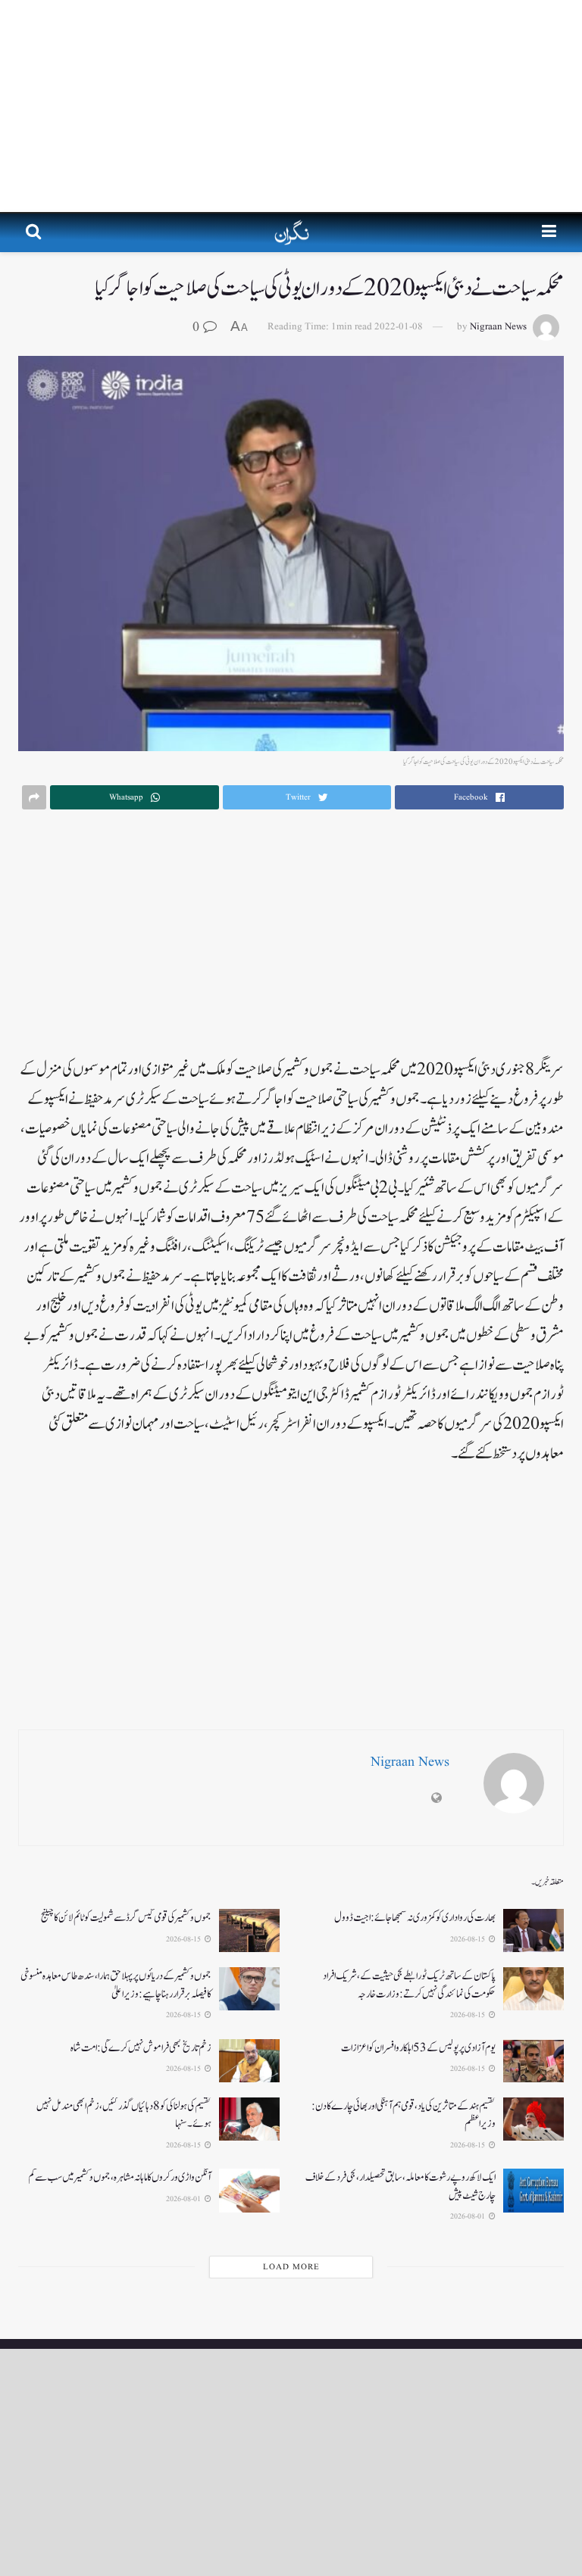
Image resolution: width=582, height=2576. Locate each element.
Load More (291, 2267)
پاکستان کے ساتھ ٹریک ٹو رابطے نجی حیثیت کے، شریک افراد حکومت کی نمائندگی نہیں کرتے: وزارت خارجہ (409, 1985)
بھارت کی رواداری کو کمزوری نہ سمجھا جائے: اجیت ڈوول (415, 1918)
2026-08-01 (469, 2216)
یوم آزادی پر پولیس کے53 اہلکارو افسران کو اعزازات (418, 2048)
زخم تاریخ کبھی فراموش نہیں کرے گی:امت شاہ (141, 2048)
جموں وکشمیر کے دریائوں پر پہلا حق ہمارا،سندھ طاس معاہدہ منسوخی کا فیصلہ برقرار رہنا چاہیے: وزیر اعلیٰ (116, 1985)
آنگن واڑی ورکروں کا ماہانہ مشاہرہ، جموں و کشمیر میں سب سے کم (120, 2177)
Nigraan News (498, 327)
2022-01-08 (399, 327)
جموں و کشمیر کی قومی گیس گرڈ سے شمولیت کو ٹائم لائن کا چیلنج (126, 1918)
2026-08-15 (469, 1939)
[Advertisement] (291, 106)
